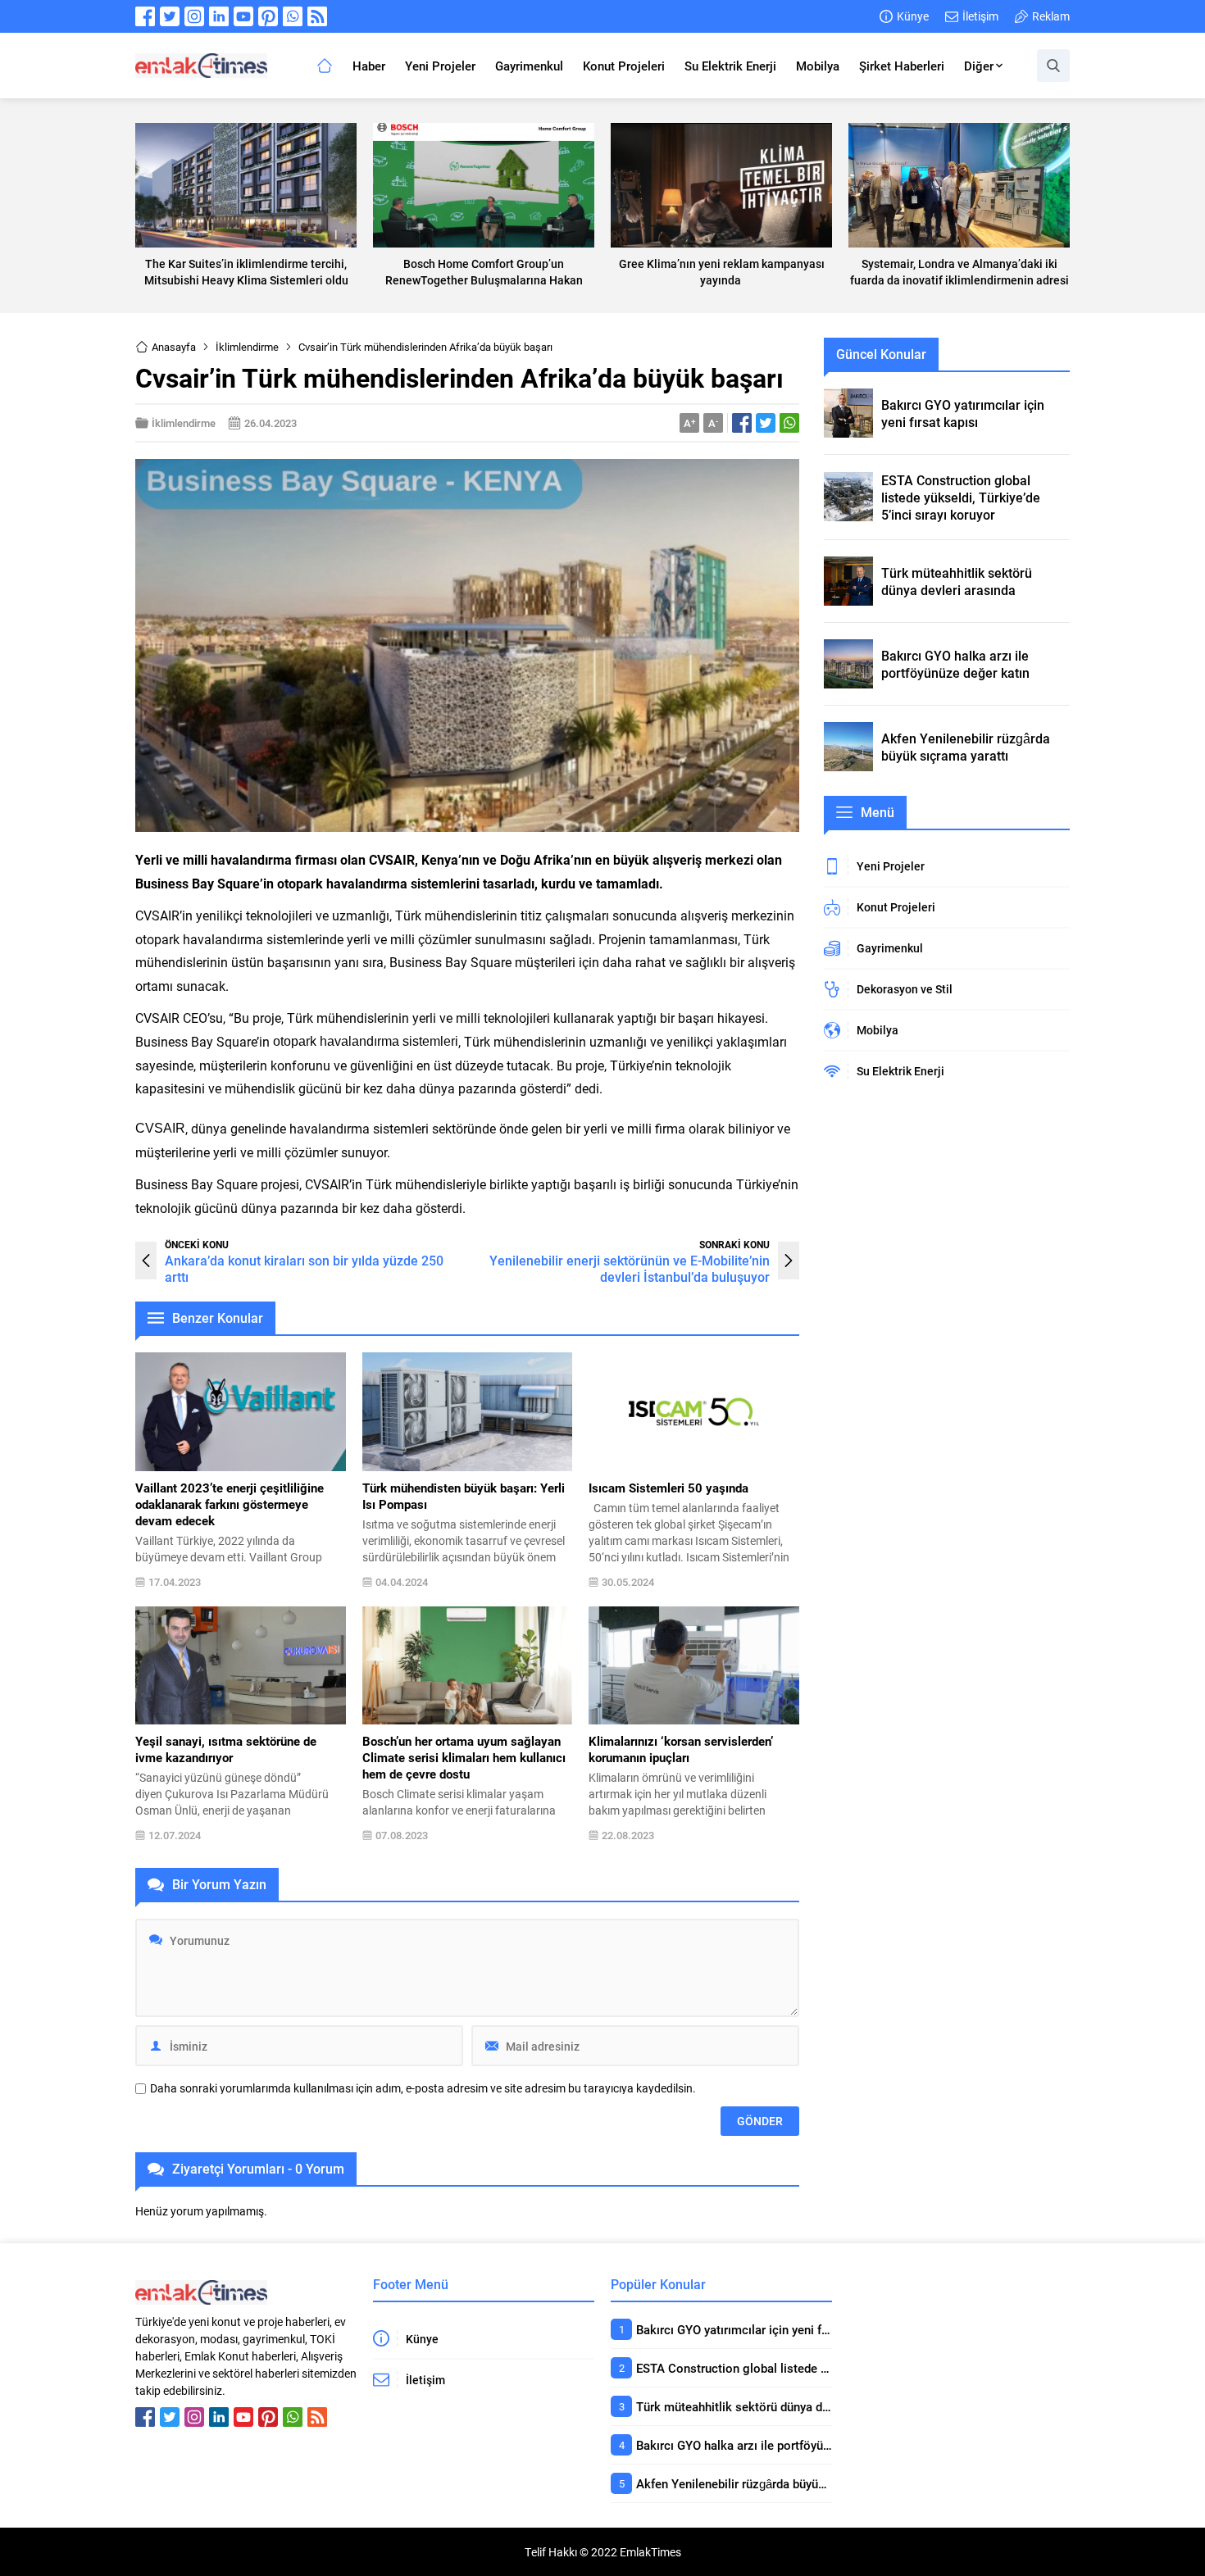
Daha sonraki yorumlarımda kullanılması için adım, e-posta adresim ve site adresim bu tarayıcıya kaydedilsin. (423, 2088)
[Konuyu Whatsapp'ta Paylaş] (789, 423)
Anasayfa (174, 347)
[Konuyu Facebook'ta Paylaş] (742, 423)
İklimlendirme (247, 347)
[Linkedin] (219, 16)
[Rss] (317, 16)
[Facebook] (145, 16)
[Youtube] (243, 16)
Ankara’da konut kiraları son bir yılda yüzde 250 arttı (304, 1268)
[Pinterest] (268, 16)
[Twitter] (170, 16)
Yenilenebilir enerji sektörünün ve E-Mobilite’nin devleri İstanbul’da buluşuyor (630, 1268)
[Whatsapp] (293, 16)
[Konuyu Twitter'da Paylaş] (766, 423)
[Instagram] (194, 16)
